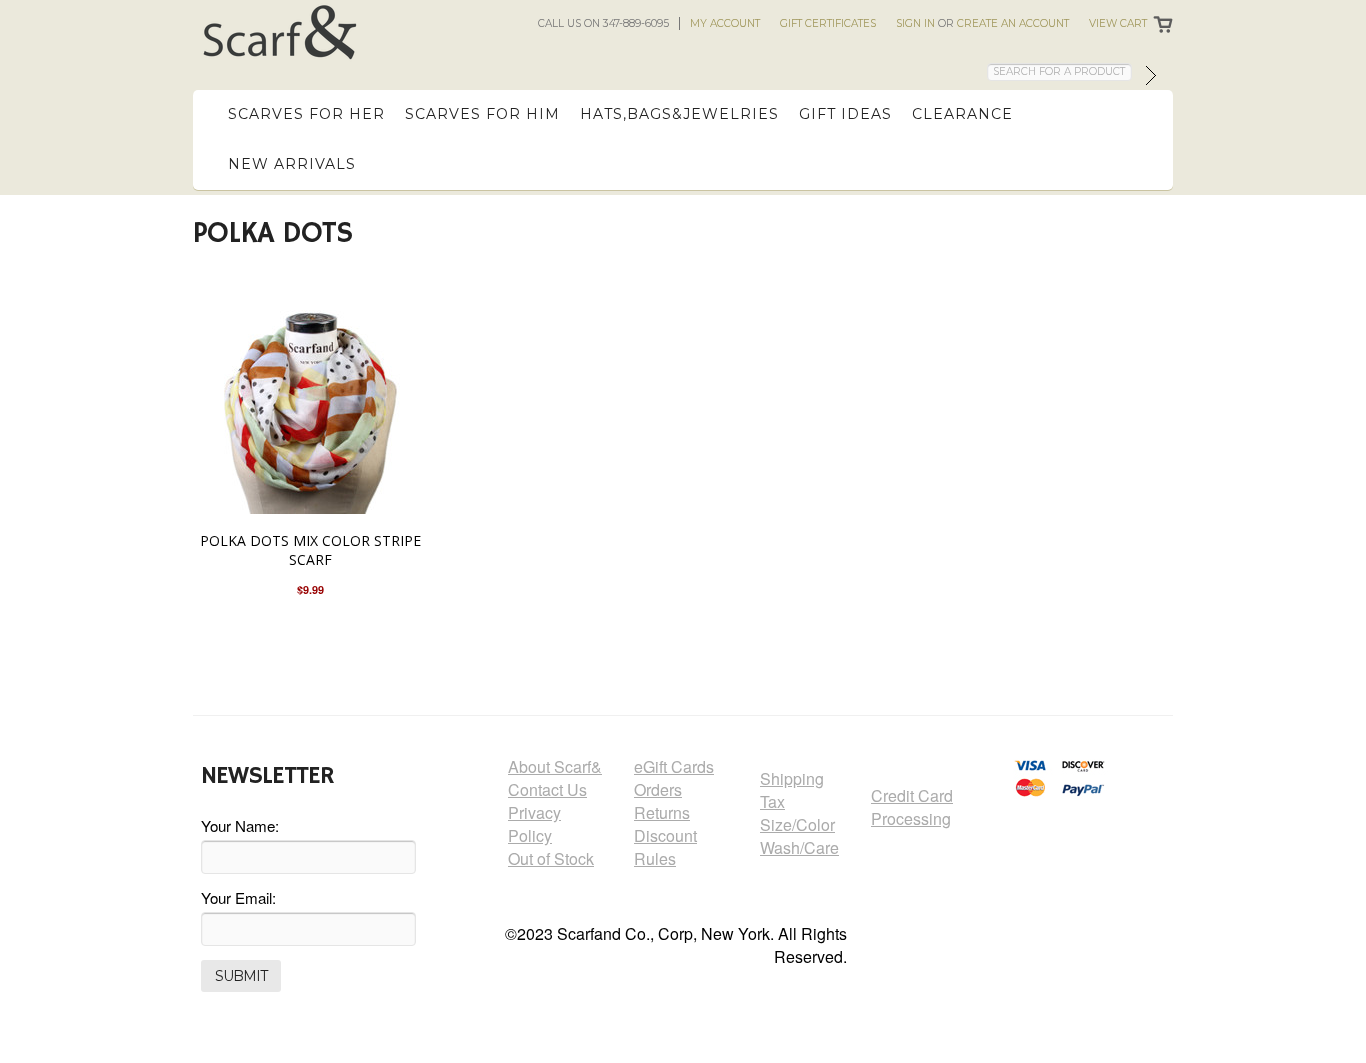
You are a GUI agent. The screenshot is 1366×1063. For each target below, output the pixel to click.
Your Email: (238, 897)
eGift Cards (674, 766)
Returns (662, 812)
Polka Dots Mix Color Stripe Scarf (310, 550)
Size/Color (797, 824)
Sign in (915, 23)
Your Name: (240, 825)
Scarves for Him (482, 114)
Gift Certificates (828, 23)
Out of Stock (551, 858)
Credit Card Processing (912, 807)
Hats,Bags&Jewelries (679, 114)
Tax (772, 801)
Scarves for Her (306, 114)
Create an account (1013, 23)
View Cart (1118, 23)
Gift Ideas (845, 114)
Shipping (792, 778)
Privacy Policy (534, 824)
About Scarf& (555, 766)
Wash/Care (799, 847)
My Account (725, 23)
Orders (658, 789)
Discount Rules (665, 847)
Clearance (962, 114)
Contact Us (547, 789)
